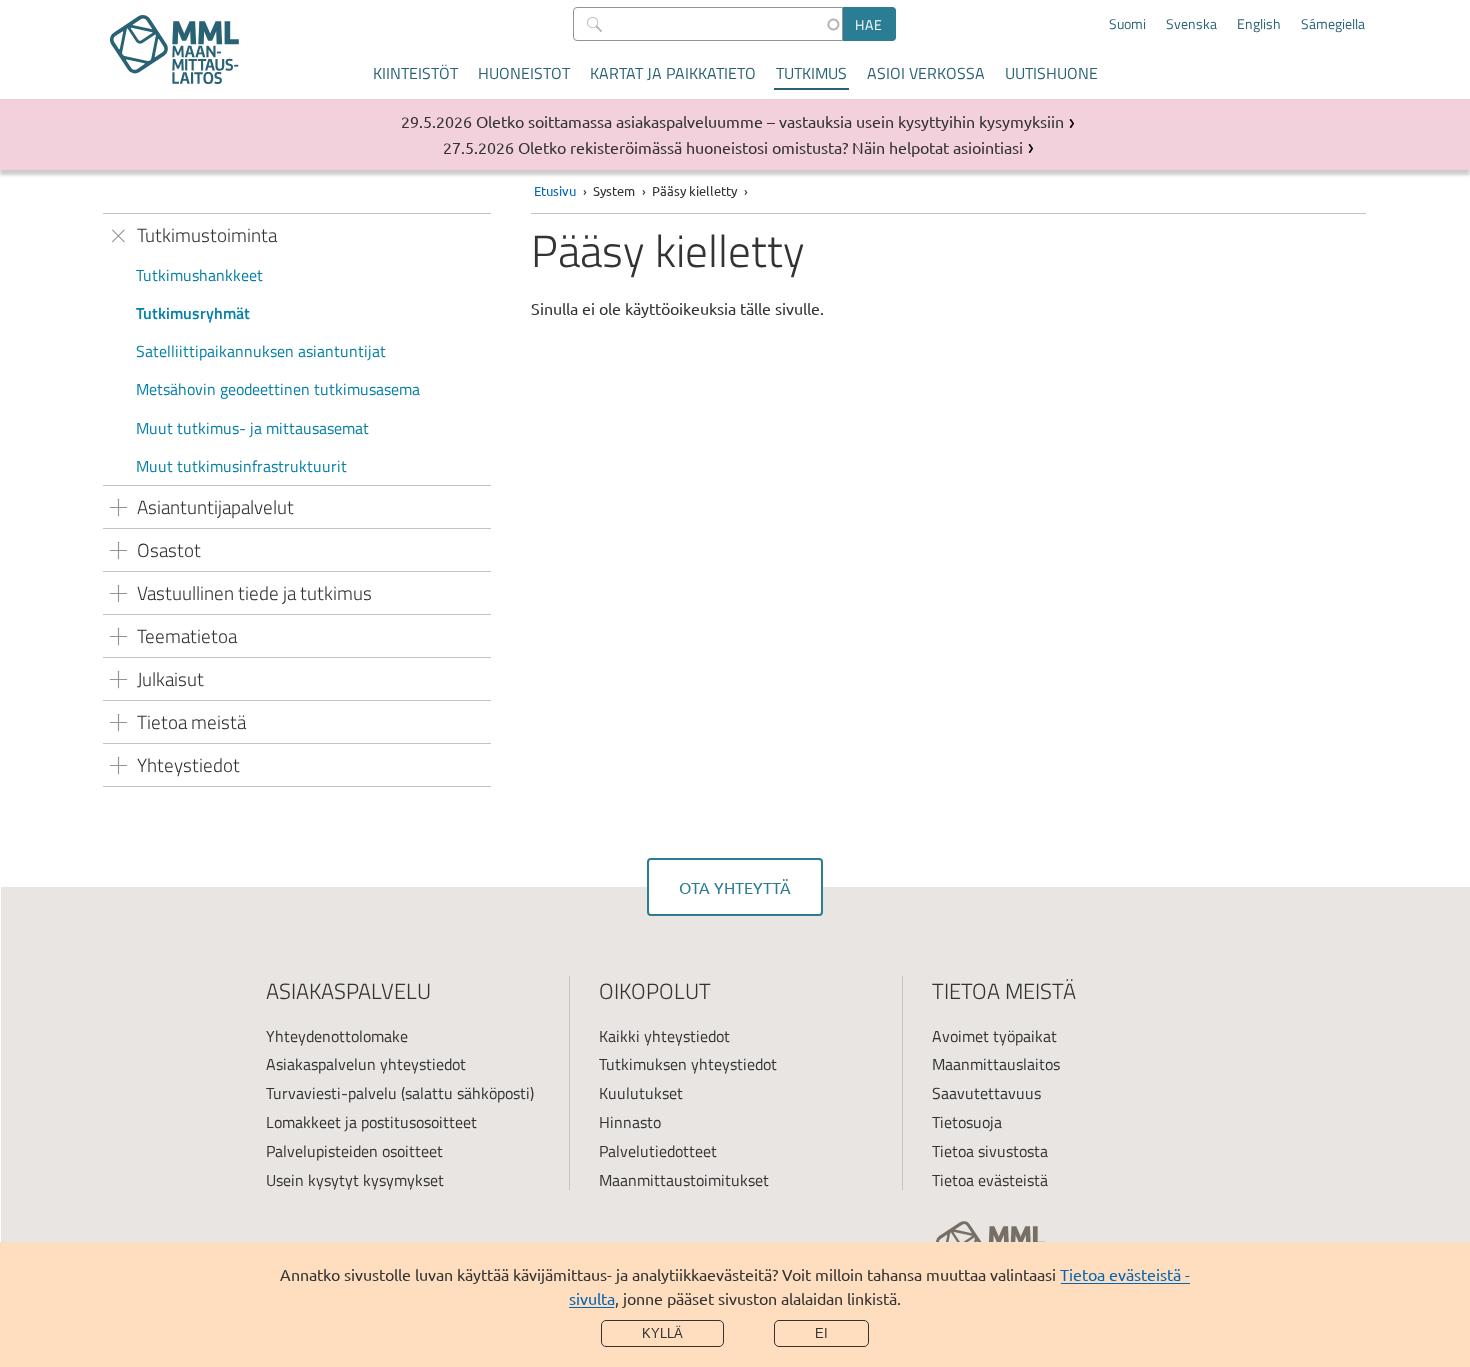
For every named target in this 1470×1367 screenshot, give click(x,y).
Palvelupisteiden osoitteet (354, 1151)
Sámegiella (1333, 24)
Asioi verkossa (926, 73)
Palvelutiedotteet (658, 1151)
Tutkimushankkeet (199, 275)
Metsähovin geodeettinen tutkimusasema (278, 389)
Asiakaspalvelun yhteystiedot (366, 1064)
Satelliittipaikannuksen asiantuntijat (261, 351)
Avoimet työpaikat (994, 1036)
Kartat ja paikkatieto (673, 73)
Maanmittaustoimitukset (684, 1180)
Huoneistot (524, 73)
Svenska (1191, 24)
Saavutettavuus (986, 1093)
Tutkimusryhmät (193, 313)
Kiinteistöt (415, 73)
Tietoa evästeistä (990, 1180)
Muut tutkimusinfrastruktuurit (241, 466)
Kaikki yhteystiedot (664, 1036)
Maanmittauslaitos (996, 1064)
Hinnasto (630, 1122)
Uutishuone (1051, 73)
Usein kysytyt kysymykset (355, 1180)
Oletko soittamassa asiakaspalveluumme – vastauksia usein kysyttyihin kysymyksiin (770, 121)
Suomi (1127, 24)
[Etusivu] (174, 49)
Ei (821, 1333)
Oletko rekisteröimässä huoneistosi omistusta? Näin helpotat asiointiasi (770, 147)
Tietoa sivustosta (990, 1151)
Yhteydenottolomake (337, 1036)
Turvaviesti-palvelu (331, 1093)
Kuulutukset (641, 1093)
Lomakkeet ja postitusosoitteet (371, 1122)
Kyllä (662, 1333)
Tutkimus (811, 73)
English (1259, 24)
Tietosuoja (967, 1122)
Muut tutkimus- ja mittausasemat (252, 428)
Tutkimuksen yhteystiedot (688, 1064)
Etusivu (555, 190)
